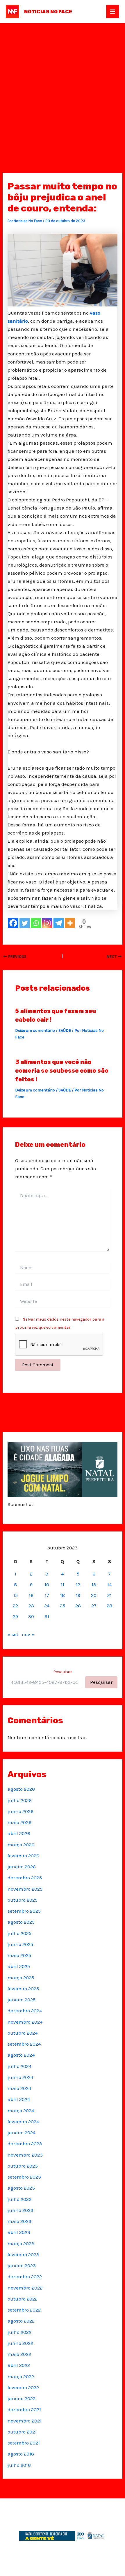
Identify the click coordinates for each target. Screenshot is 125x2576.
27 (94, 1606)
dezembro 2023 (25, 2144)
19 (78, 1595)
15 (16, 1595)
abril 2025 (19, 1966)
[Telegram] (59, 923)
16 (31, 1595)
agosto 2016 (21, 2454)
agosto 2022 (21, 2321)
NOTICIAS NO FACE (48, 12)
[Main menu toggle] (113, 12)
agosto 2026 (21, 1789)
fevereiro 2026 (23, 1856)
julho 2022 (19, 2332)
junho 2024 (20, 2077)
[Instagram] (47, 923)
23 (31, 1606)
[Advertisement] (63, 88)
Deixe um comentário (35, 1030)
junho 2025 (20, 1944)
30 (31, 1616)
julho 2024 (19, 2066)
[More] (70, 923)
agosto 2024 (21, 2055)
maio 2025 (19, 1955)
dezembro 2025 (25, 1878)
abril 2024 (19, 2099)
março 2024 (21, 2111)
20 (94, 1595)
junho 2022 (20, 2343)
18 (63, 1595)
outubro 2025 (23, 1900)
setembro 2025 (24, 1911)
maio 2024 (19, 2088)
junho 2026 (20, 1811)
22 (15, 1606)
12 (78, 1584)
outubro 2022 (23, 2299)
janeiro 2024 (22, 2133)
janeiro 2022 (22, 2398)
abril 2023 (19, 2232)
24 (47, 1606)
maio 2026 (19, 1822)
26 (78, 1606)
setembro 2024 (24, 2044)
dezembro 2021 (24, 2409)
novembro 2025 (25, 1889)
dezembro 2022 (25, 2276)
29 (15, 1616)
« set (13, 1634)
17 (47, 1595)
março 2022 (21, 2376)
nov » (28, 1634)
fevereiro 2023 (23, 2254)
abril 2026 (19, 1833)
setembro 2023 (24, 2177)
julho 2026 (20, 1800)
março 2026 (21, 1845)
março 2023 (21, 2243)
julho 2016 (19, 2465)
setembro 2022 (24, 2310)
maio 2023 (19, 2221)
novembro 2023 (25, 2155)
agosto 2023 (21, 2188)
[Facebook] (13, 923)
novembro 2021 (25, 2421)
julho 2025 (19, 1933)
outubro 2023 (23, 2166)
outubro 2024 (23, 2033)
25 (63, 1606)
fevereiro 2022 (23, 2387)
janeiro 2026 (22, 1867)
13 (94, 1584)
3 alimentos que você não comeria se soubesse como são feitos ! (62, 1071)
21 (109, 1595)
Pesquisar (63, 1672)
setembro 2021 (24, 2443)
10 (47, 1584)
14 (109, 1584)
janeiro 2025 (22, 2000)
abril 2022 (19, 2365)
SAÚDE (65, 1030)
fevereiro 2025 (23, 1989)
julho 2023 (20, 2199)
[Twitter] (25, 923)
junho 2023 (20, 2210)
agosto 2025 (21, 1922)
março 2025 (21, 1978)
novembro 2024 (25, 2022)
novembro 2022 (25, 2288)
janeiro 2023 (22, 2265)
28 (109, 1606)
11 (63, 1584)
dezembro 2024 (25, 2011)
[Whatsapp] (36, 923)
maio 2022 (19, 2354)
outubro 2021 (22, 2432)
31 (47, 1616)
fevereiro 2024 (23, 2122)
